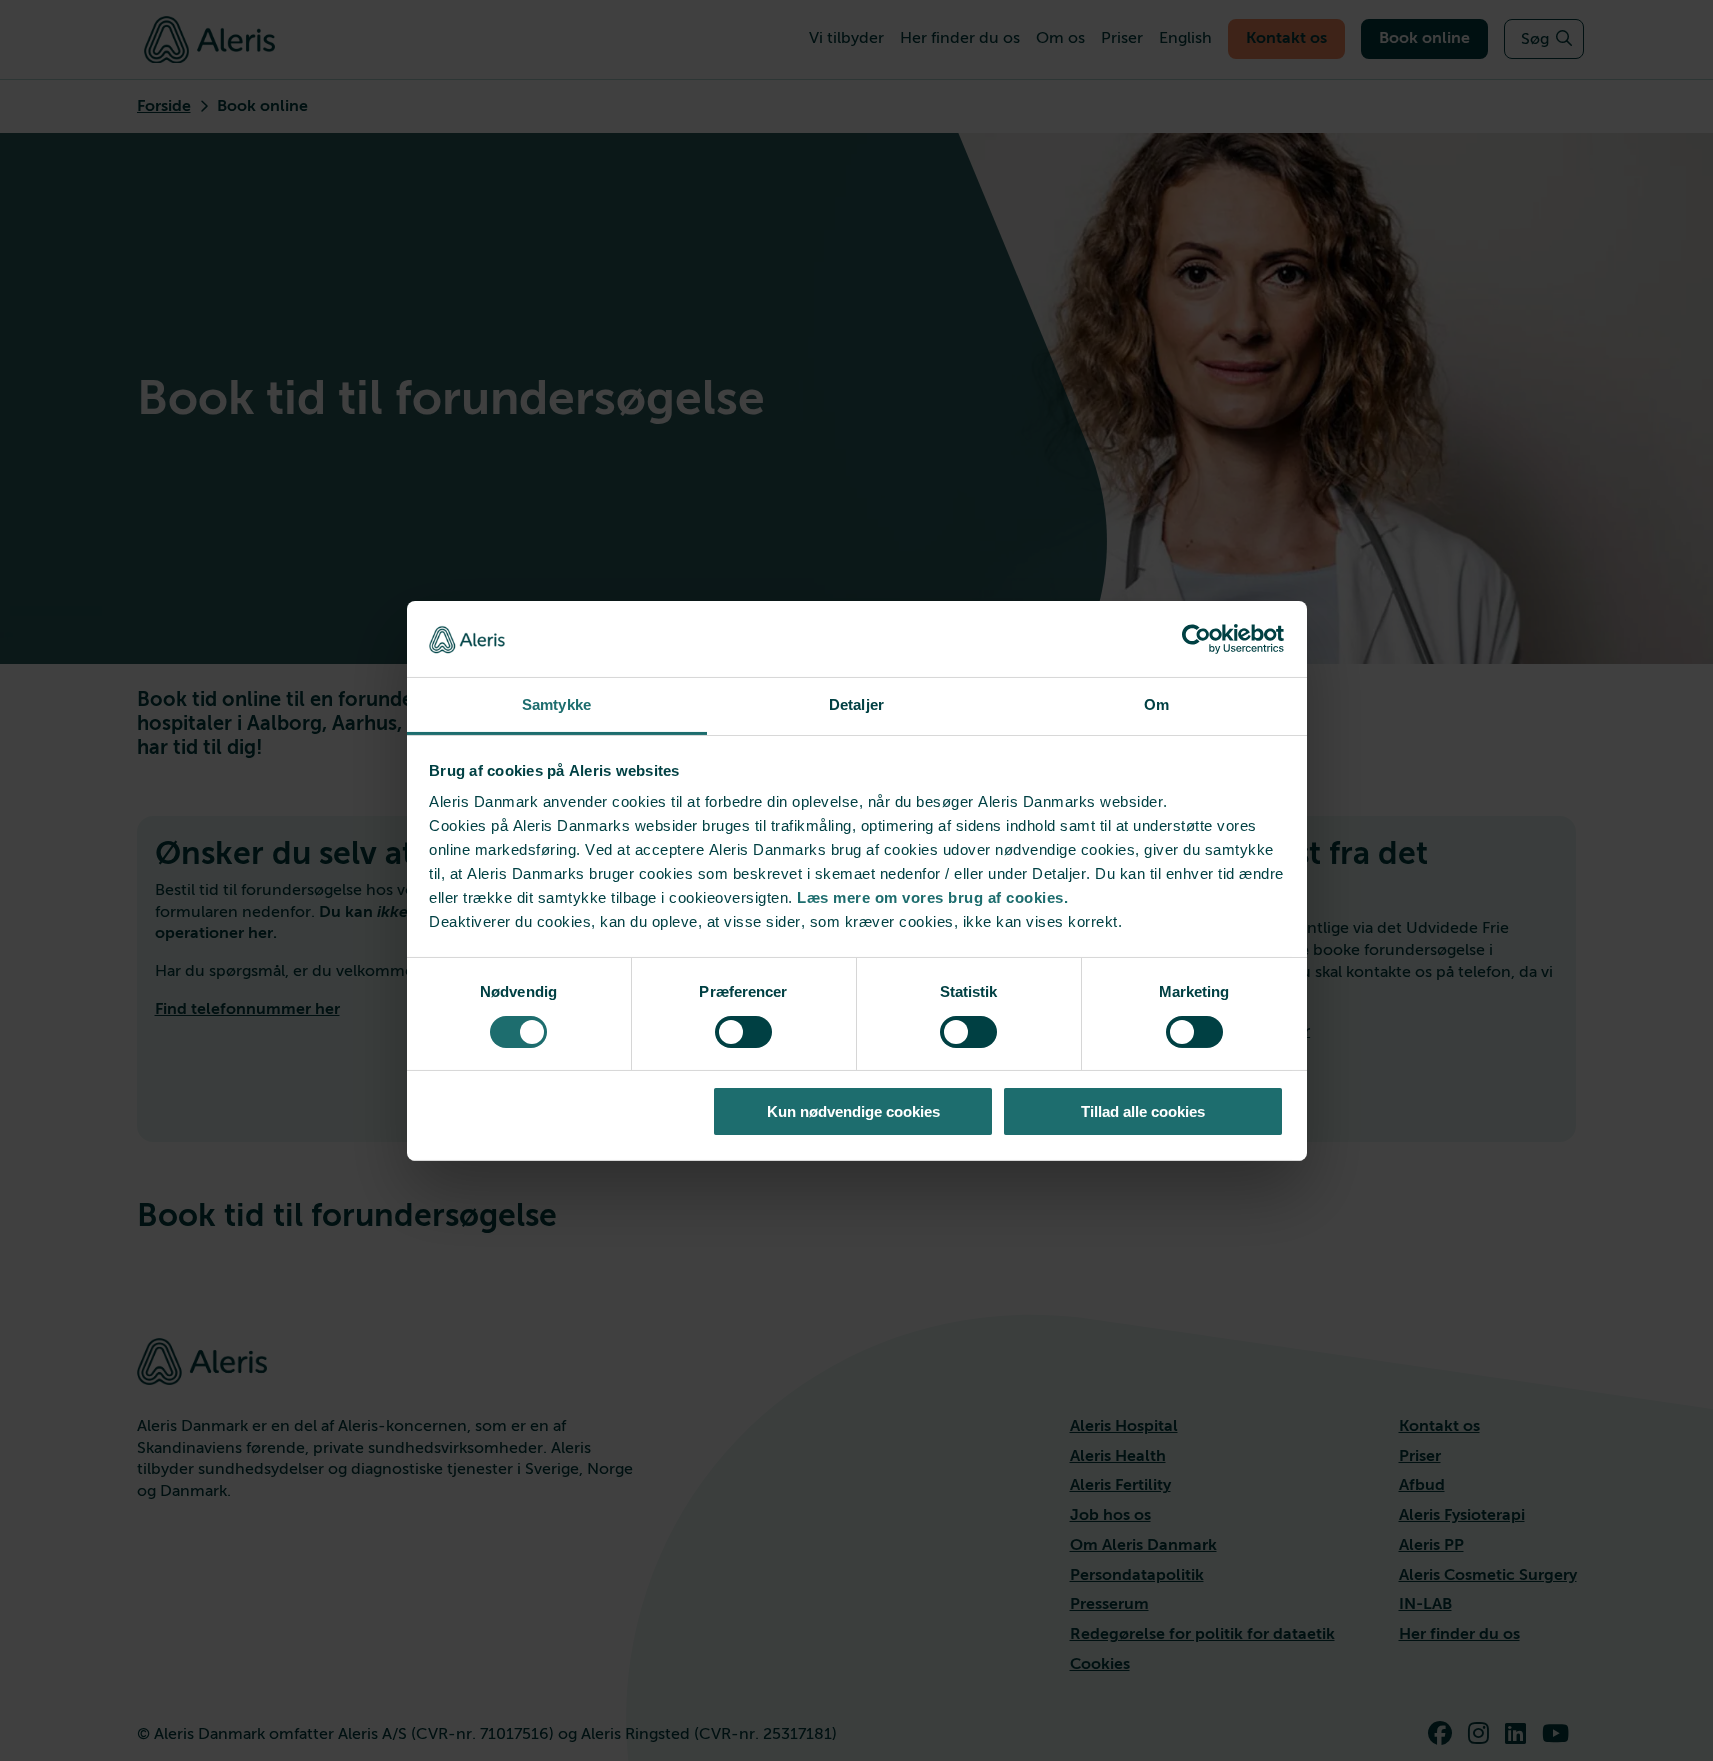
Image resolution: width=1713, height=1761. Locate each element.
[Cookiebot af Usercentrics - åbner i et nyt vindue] (1196, 639)
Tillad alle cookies (1143, 1111)
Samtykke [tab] (556, 704)
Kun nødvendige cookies (853, 1111)
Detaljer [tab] (856, 704)
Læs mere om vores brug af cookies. (932, 897)
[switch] (743, 1032)
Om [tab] (1156, 704)
